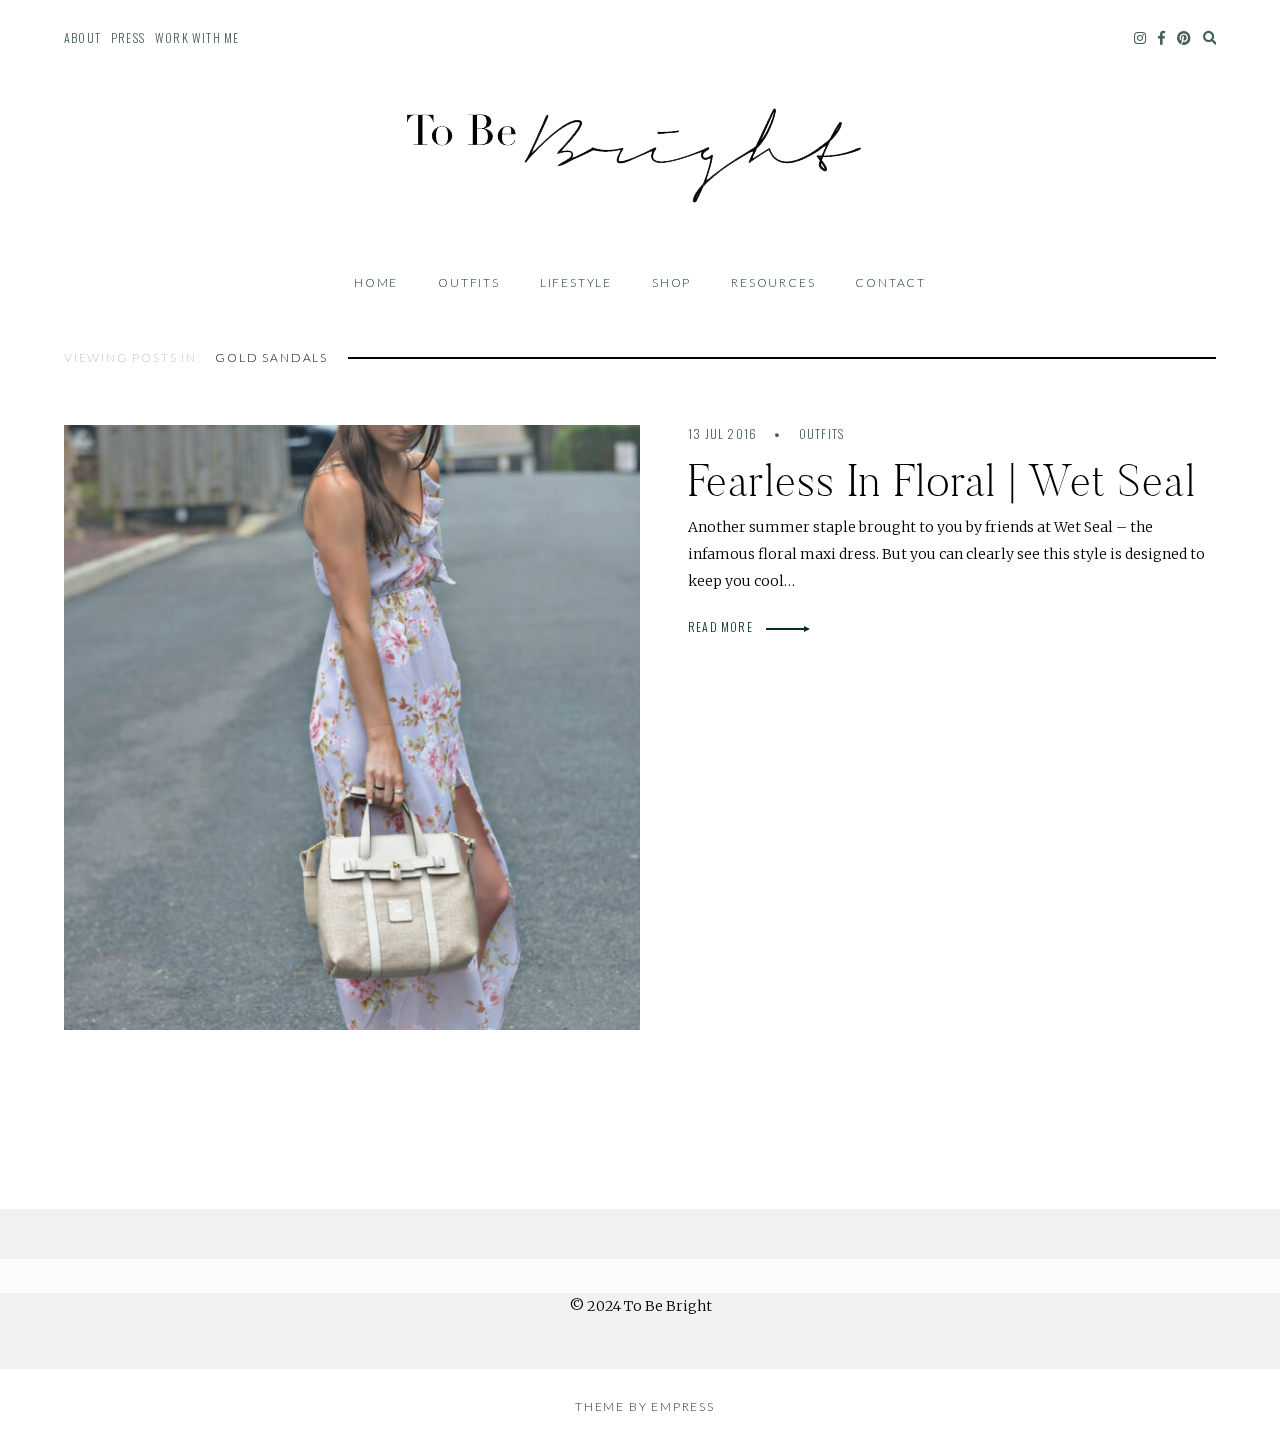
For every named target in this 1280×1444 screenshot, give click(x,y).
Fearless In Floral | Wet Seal (942, 480)
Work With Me (197, 37)
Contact (890, 282)
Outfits (469, 282)
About (82, 37)
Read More (722, 626)
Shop (671, 282)
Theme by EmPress (645, 1406)
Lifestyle (576, 282)
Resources (773, 282)
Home (376, 282)
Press (128, 37)
